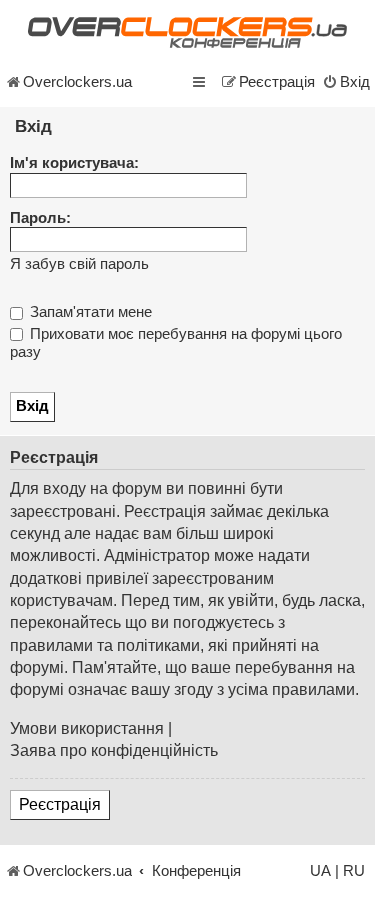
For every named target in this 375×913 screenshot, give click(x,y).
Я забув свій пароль (79, 264)
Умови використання (87, 728)
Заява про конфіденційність (114, 750)
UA (320, 871)
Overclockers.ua (77, 82)
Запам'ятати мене (89, 312)
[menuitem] (346, 82)
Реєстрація (60, 804)
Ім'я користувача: (74, 163)
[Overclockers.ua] (187, 32)
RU (354, 871)
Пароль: (40, 218)
